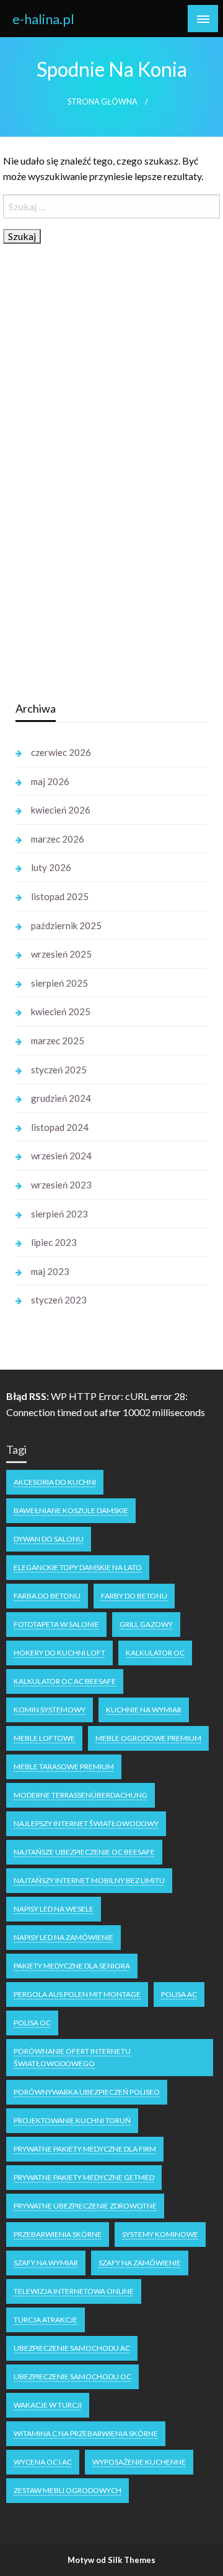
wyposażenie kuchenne (139, 2462)
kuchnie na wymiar (144, 1710)
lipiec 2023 (54, 1242)
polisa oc (32, 2023)
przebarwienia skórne (58, 2234)
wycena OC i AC (43, 2462)
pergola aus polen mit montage (77, 1994)
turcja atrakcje (46, 2320)
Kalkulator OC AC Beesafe (65, 1681)
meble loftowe (44, 1738)
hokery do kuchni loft (59, 1653)
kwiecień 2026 (61, 810)
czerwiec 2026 (61, 752)
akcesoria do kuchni (55, 1482)
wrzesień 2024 (61, 1156)
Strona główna (103, 102)
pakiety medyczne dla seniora (72, 1966)
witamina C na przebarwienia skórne (86, 2433)
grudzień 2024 (61, 1098)
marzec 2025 (58, 1041)
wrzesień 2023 (61, 1185)
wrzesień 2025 (61, 954)
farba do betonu (47, 1596)
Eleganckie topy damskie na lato (78, 1567)
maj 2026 (50, 781)
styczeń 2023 (59, 1300)
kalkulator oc (155, 1653)
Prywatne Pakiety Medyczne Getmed (84, 2177)
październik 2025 (66, 925)
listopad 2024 (60, 1127)
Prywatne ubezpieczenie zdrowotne (85, 2206)
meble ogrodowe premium (148, 1738)
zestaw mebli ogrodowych (68, 2490)
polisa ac (179, 1994)
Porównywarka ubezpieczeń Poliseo (87, 2092)
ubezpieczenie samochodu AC (72, 2348)
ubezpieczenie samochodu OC (72, 2376)
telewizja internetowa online (74, 2291)
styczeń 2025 (59, 1070)
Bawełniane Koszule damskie (71, 1510)
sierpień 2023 (59, 1214)
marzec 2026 (58, 839)
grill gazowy (146, 1624)
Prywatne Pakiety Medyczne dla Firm (85, 2149)
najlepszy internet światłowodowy (86, 1823)
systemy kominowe (160, 2234)
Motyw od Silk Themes (111, 2560)
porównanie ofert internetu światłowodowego (72, 2057)
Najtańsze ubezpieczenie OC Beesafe (84, 1852)
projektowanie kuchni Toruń (72, 2120)
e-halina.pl (43, 19)
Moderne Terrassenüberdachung (81, 1795)
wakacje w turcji (48, 2405)
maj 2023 (50, 1271)
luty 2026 (51, 867)
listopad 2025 (60, 896)
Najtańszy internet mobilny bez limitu (89, 1880)
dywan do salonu (49, 1539)
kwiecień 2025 (61, 1011)
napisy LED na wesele (54, 1909)
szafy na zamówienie (140, 2263)
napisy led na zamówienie (63, 1937)
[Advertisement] (108, 496)
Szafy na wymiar (46, 2263)
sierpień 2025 (59, 983)
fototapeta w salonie (56, 1624)
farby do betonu (134, 1596)
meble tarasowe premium (64, 1767)
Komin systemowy (50, 1710)
